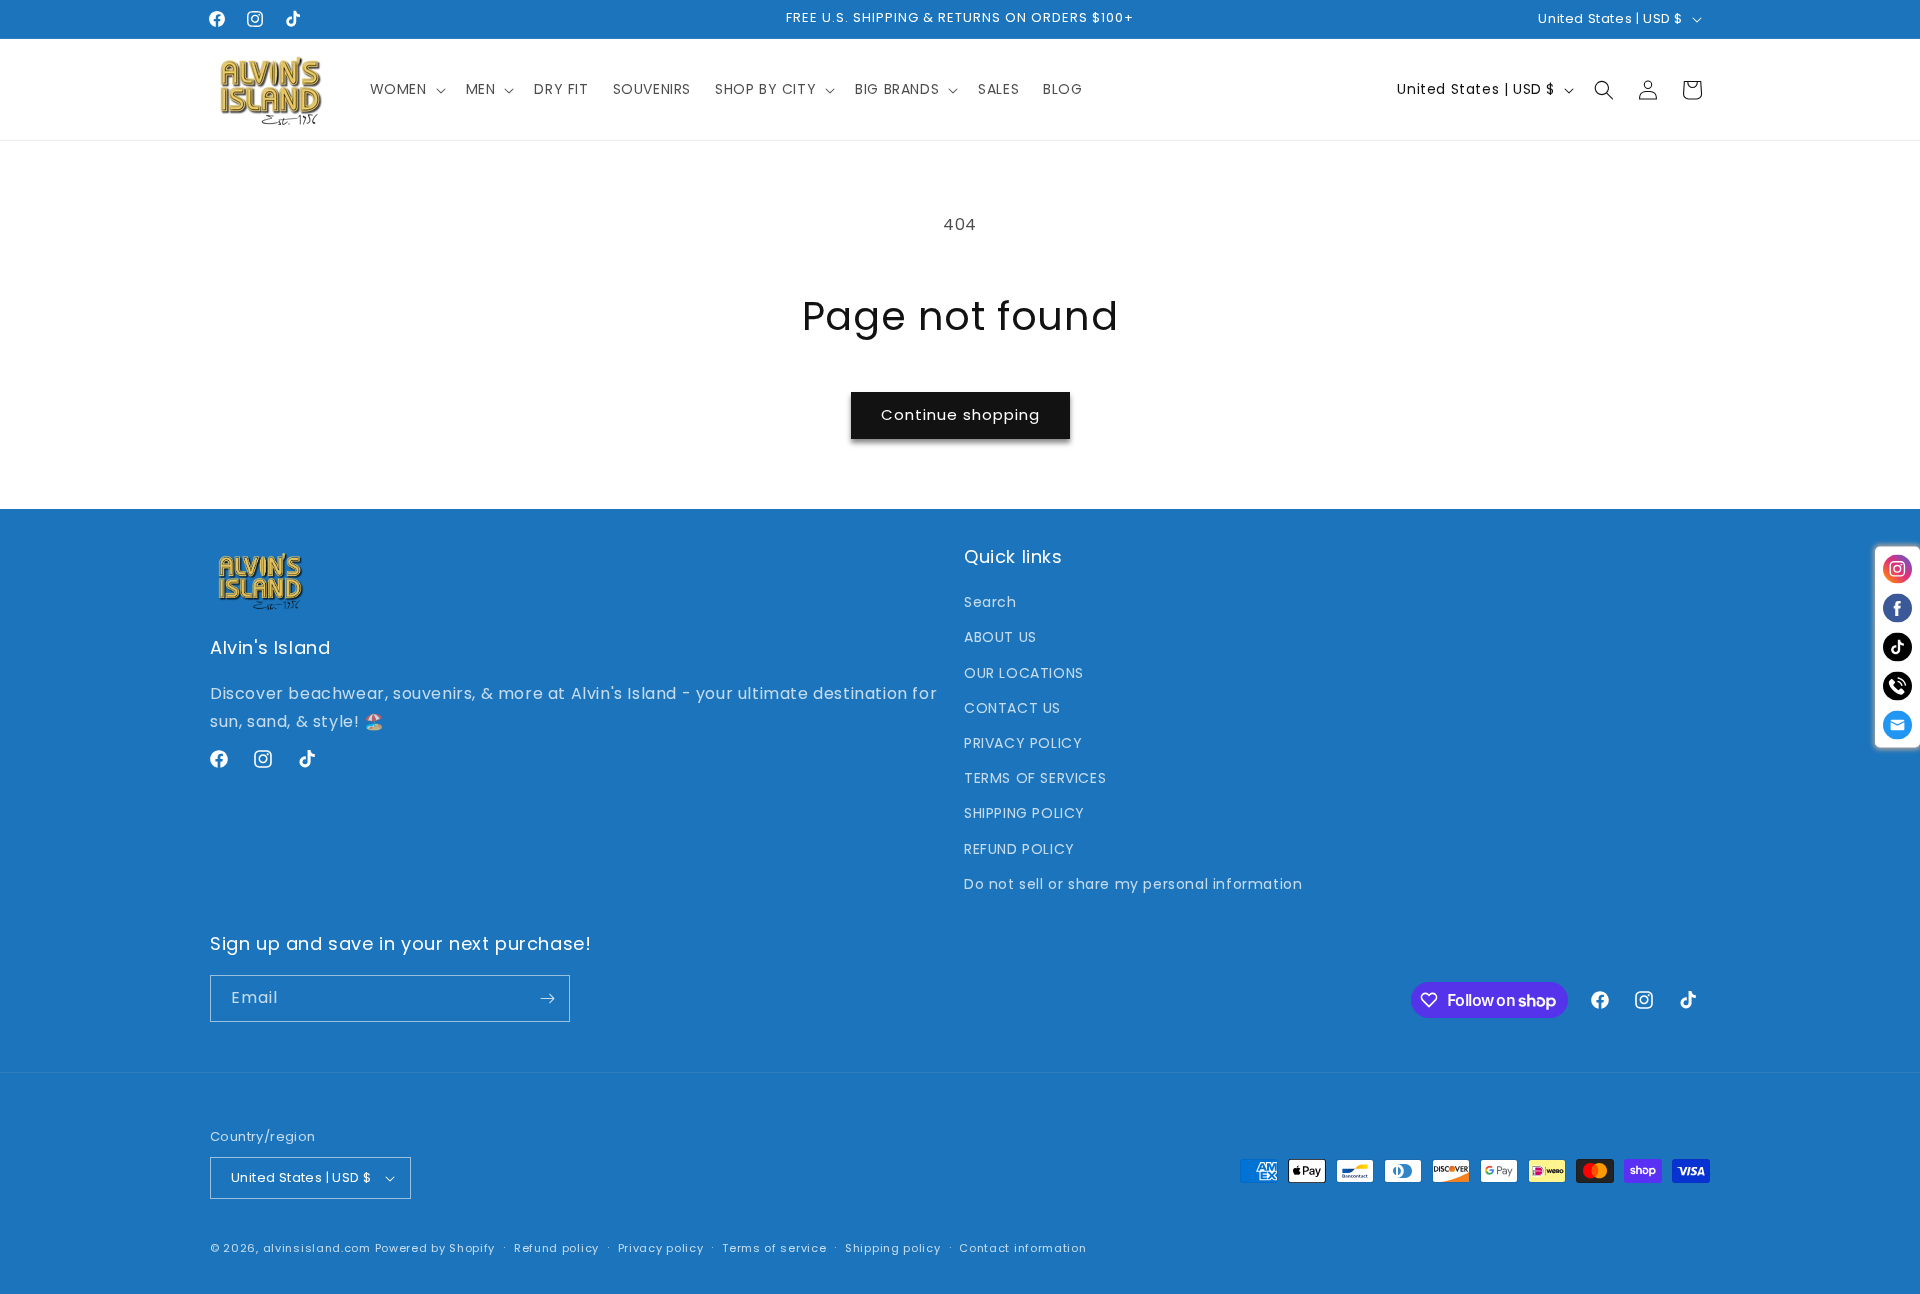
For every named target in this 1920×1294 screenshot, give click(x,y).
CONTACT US (1012, 708)
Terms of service (774, 1248)
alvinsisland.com (317, 1248)
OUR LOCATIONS (1024, 673)
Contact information (1022, 1248)
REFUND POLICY (1019, 849)
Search (990, 602)
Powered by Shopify (435, 1248)
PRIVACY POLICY (1023, 743)
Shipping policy (893, 1248)
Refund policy (556, 1248)
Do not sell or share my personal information (1133, 884)
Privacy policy (661, 1248)
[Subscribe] (547, 998)
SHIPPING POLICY (1024, 813)
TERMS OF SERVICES (1035, 778)
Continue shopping (960, 414)
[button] (406, 89)
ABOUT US (1000, 637)
